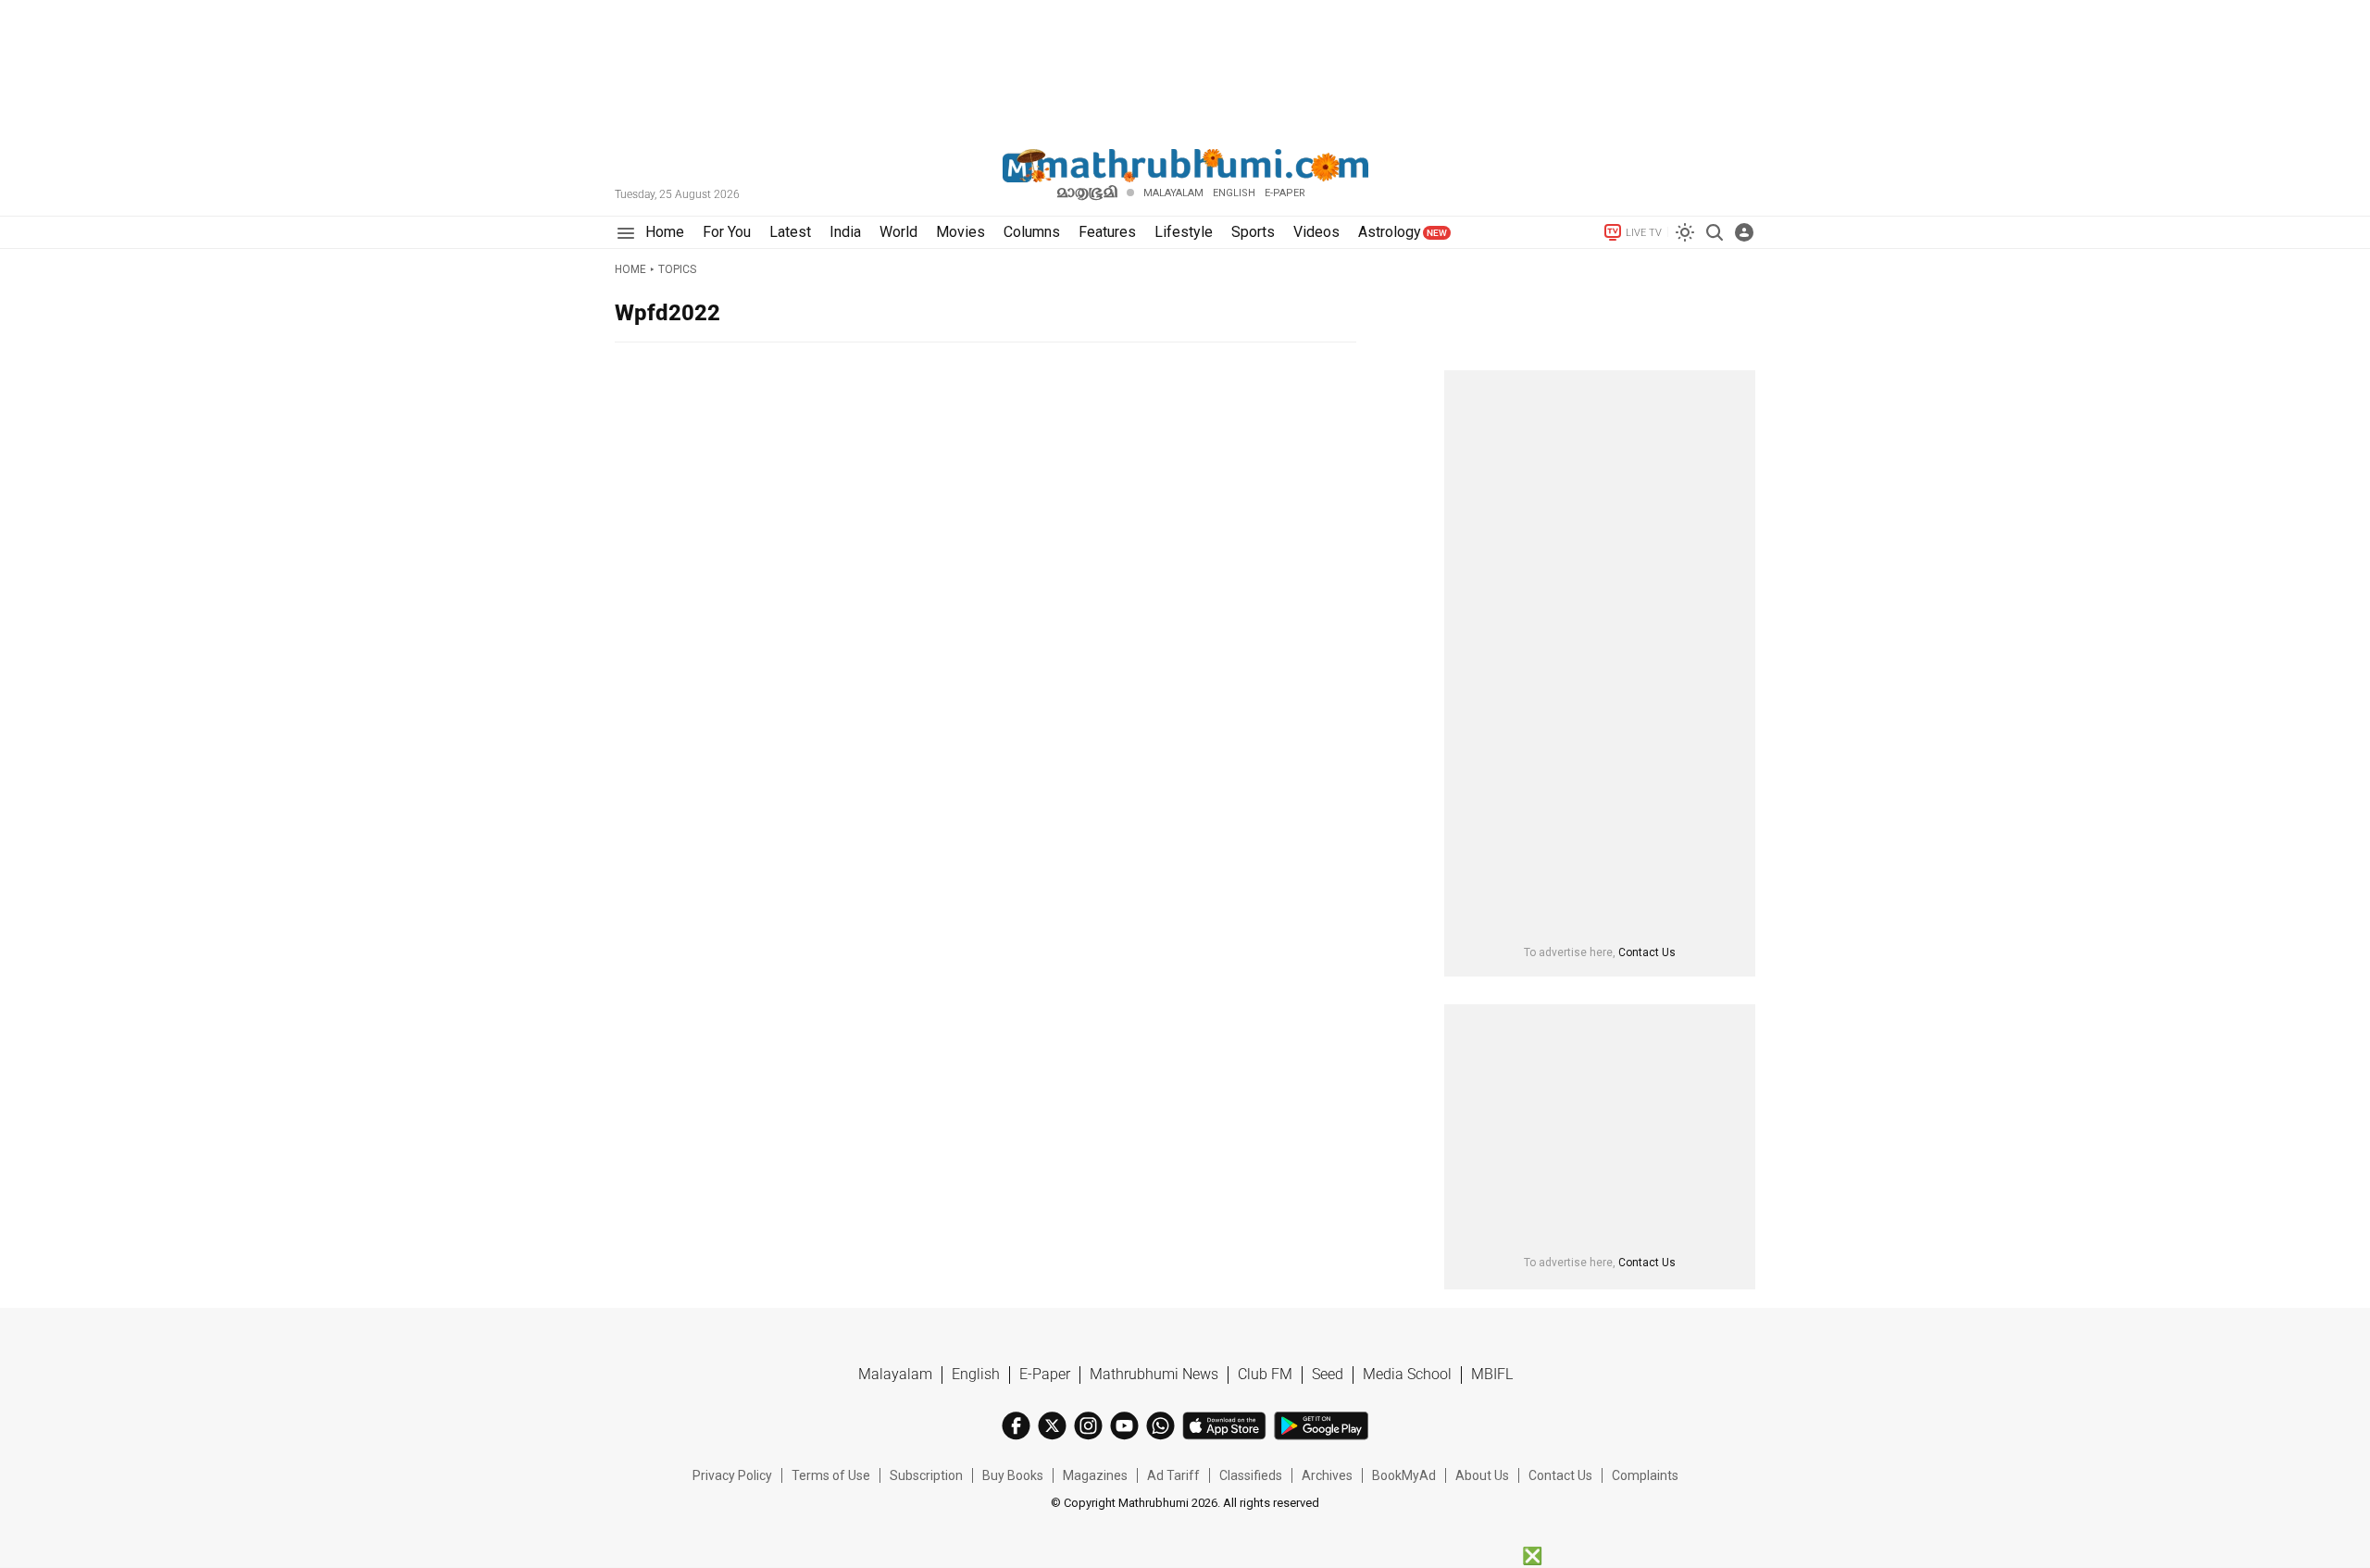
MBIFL (1492, 1374)
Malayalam (1173, 193)
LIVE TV (1644, 233)
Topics (677, 269)
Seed (1328, 1374)
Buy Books (1013, 1475)
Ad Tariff (1173, 1475)
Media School (1407, 1374)
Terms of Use (831, 1475)
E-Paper (1045, 1374)
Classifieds (1251, 1475)
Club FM (1265, 1374)
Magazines (1095, 1475)
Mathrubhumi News (1154, 1374)
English (976, 1374)
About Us (1482, 1475)
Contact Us (1647, 952)
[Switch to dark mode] (1685, 232)
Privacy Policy (732, 1475)
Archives (1327, 1475)
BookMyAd (1404, 1475)
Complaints (1645, 1475)
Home (630, 269)
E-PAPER (1285, 193)
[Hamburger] (625, 233)
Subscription (926, 1475)
